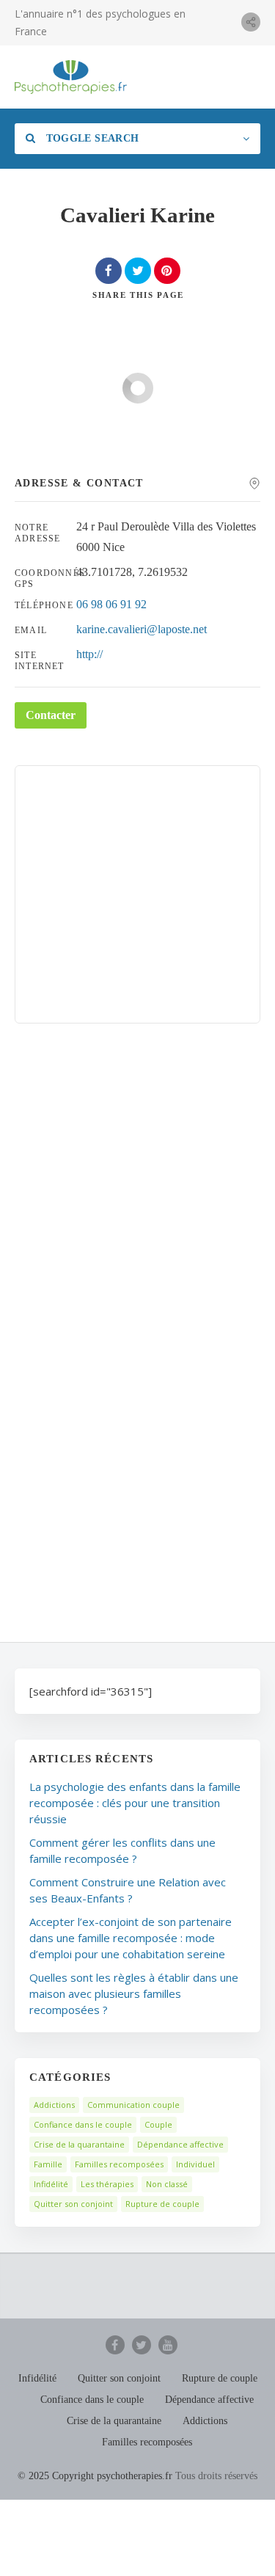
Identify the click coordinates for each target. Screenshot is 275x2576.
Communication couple (133, 2105)
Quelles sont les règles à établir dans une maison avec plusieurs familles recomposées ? (134, 1993)
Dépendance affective (180, 2144)
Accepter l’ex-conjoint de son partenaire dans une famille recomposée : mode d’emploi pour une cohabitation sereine (131, 1938)
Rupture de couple (162, 2204)
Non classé (167, 2184)
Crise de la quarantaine (79, 2144)
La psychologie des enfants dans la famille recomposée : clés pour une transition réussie (135, 1803)
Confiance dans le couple (83, 2124)
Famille (48, 2164)
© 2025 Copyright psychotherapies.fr (95, 2476)
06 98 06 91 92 (111, 604)
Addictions (54, 2105)
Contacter (51, 715)
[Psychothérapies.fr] (71, 77)
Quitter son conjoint (73, 2204)
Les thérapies (107, 2184)
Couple (158, 2124)
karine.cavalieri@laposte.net (142, 629)
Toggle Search (91, 138)
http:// (89, 654)
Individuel (195, 2164)
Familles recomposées (119, 2164)
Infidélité (51, 2184)
